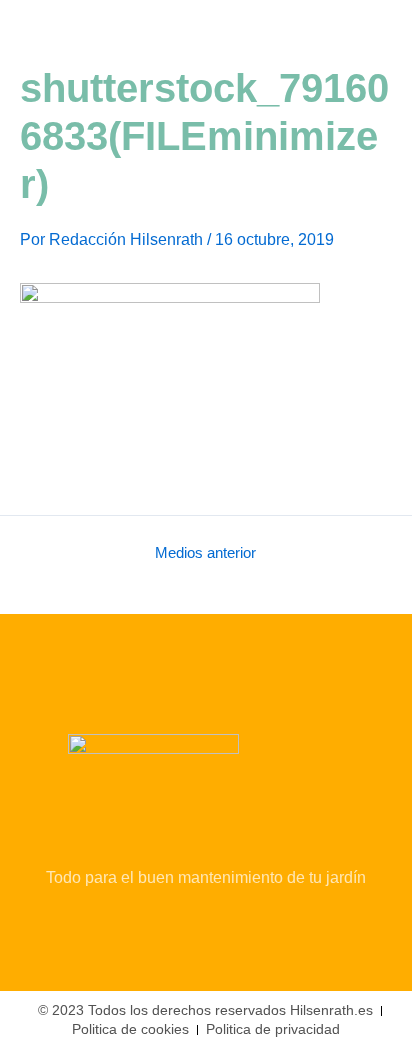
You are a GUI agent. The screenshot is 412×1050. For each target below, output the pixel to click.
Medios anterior (205, 553)
